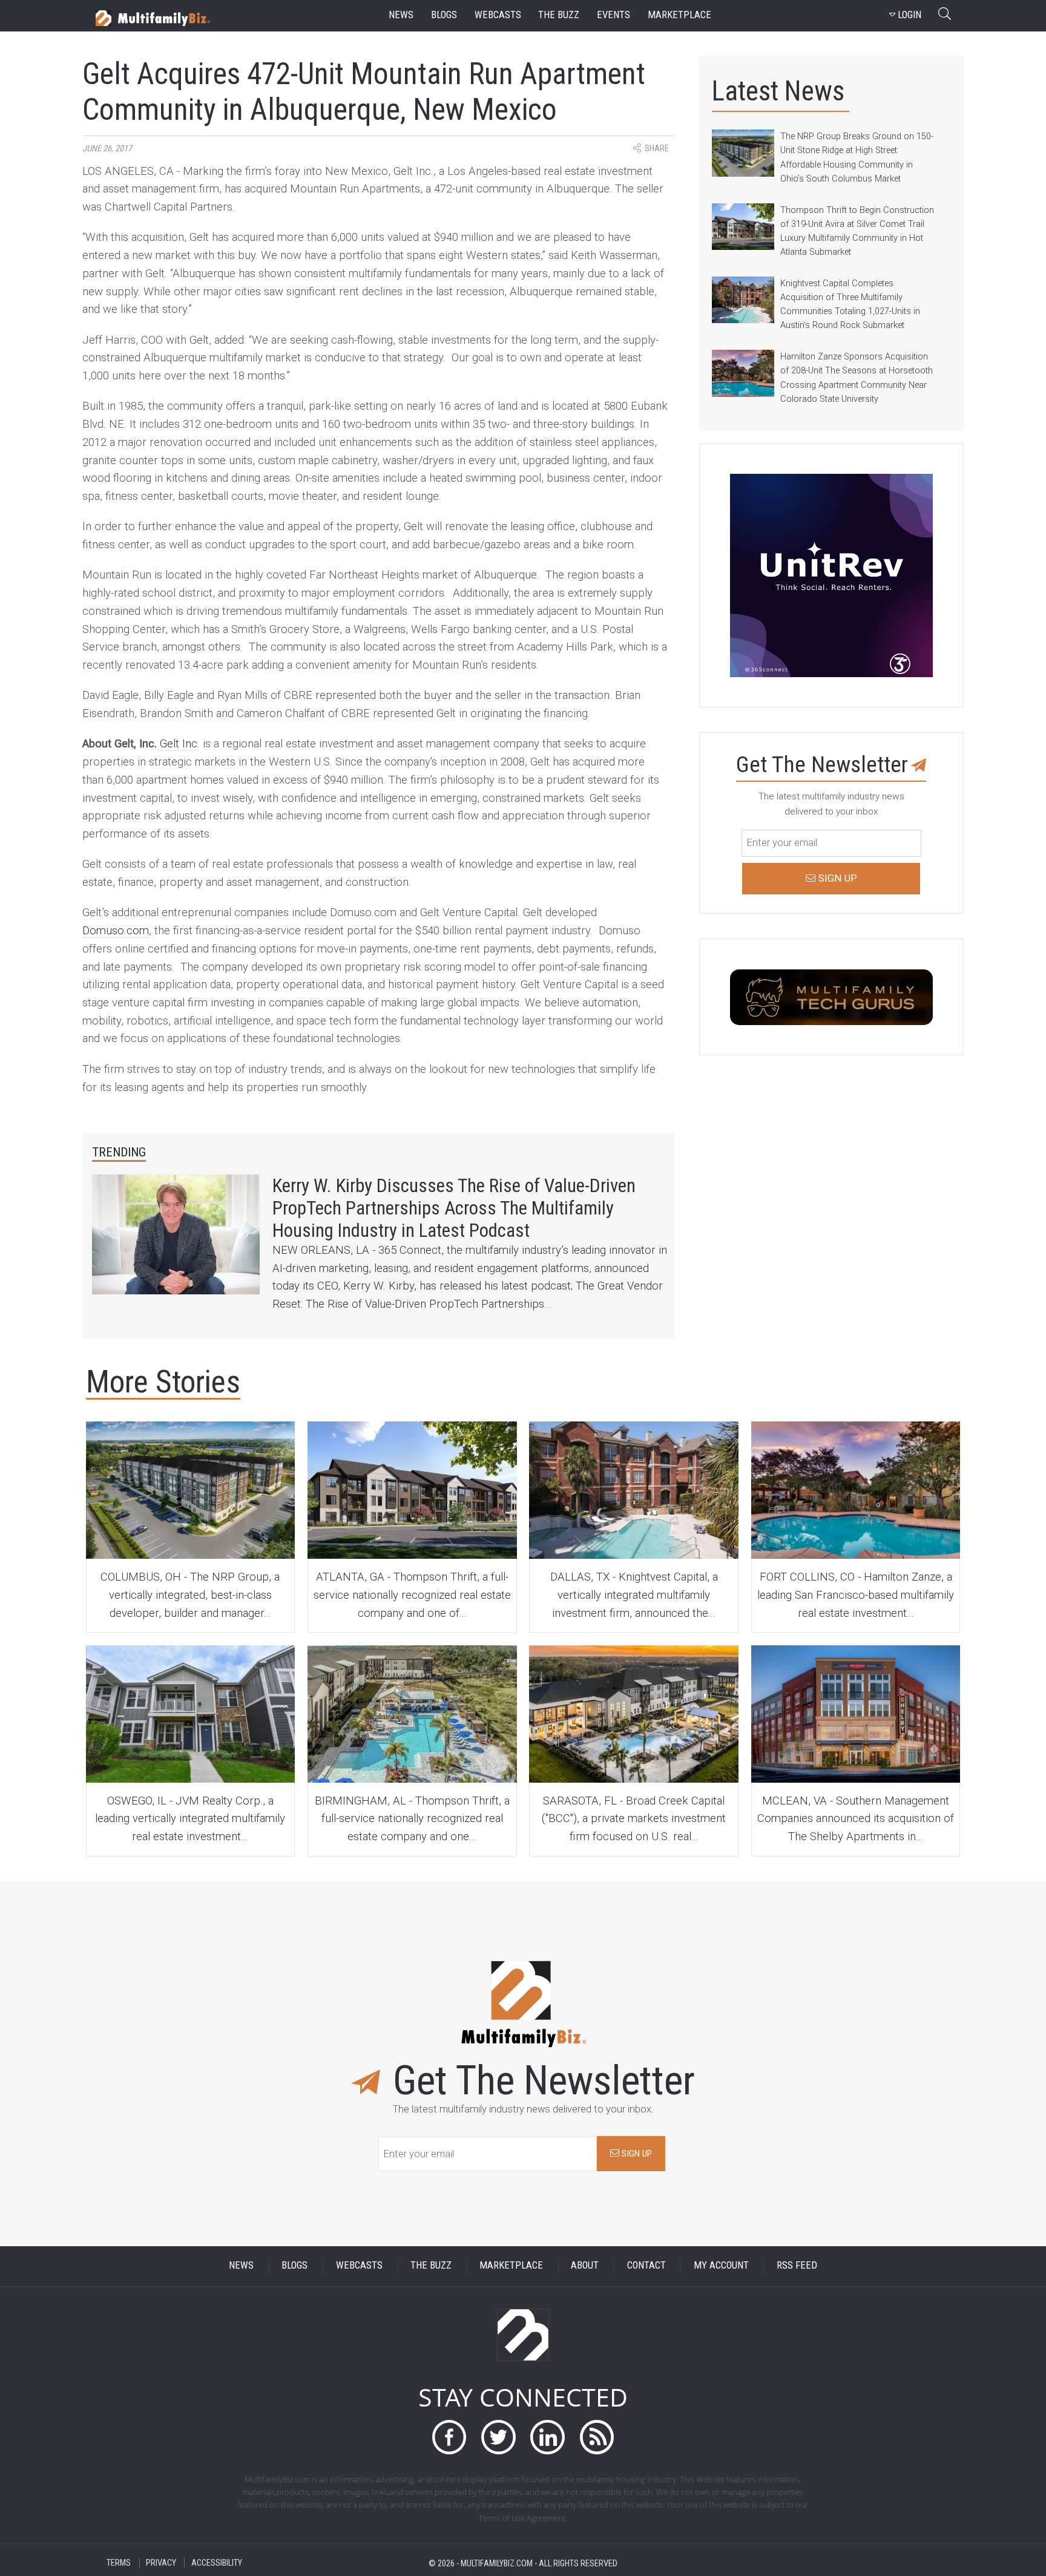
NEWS (241, 2266)
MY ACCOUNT (721, 2266)
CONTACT (646, 2266)
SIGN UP (636, 2154)
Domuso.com (116, 931)
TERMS (119, 2563)
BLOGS (294, 2266)
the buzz (559, 15)
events (613, 15)
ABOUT (585, 2266)
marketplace (679, 15)
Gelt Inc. (178, 744)
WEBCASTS (359, 2266)
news (401, 15)
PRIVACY (161, 2563)
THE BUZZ (431, 2266)
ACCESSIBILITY (217, 2563)
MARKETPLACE (511, 2266)
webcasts (498, 15)
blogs (444, 15)
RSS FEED (797, 2266)
